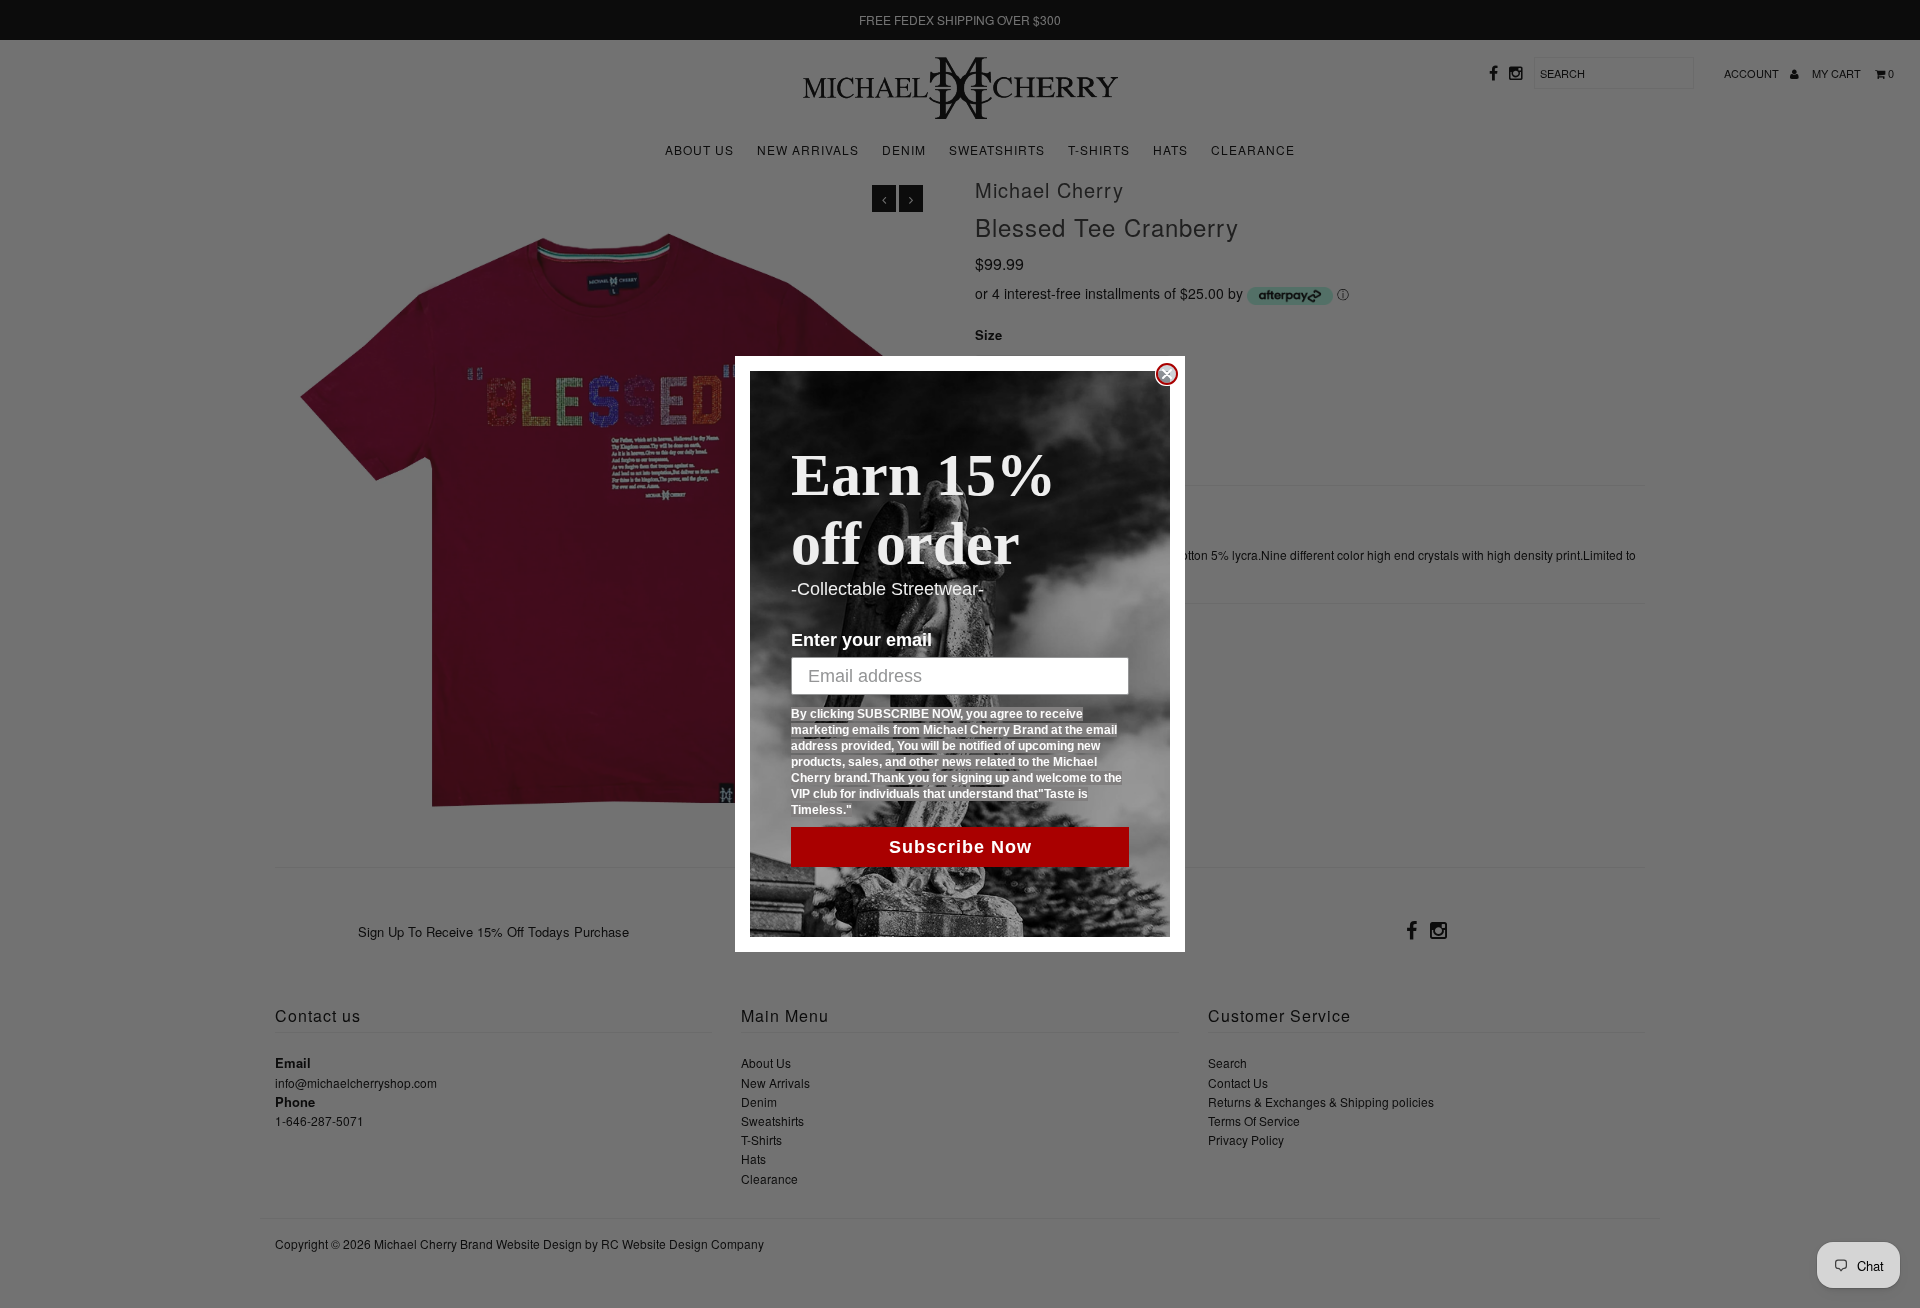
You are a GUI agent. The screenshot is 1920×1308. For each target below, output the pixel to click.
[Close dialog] (1167, 374)
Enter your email (861, 640)
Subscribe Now (960, 847)
